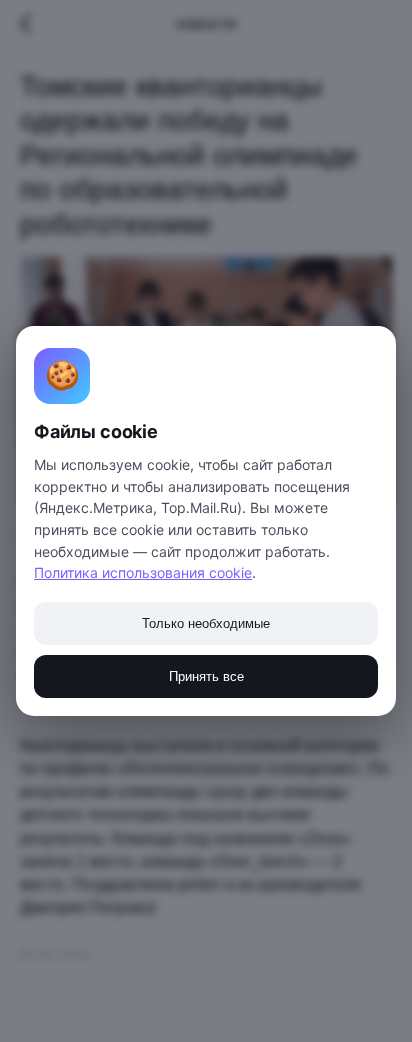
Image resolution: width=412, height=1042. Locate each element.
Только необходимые (206, 623)
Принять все (206, 676)
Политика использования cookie (143, 572)
